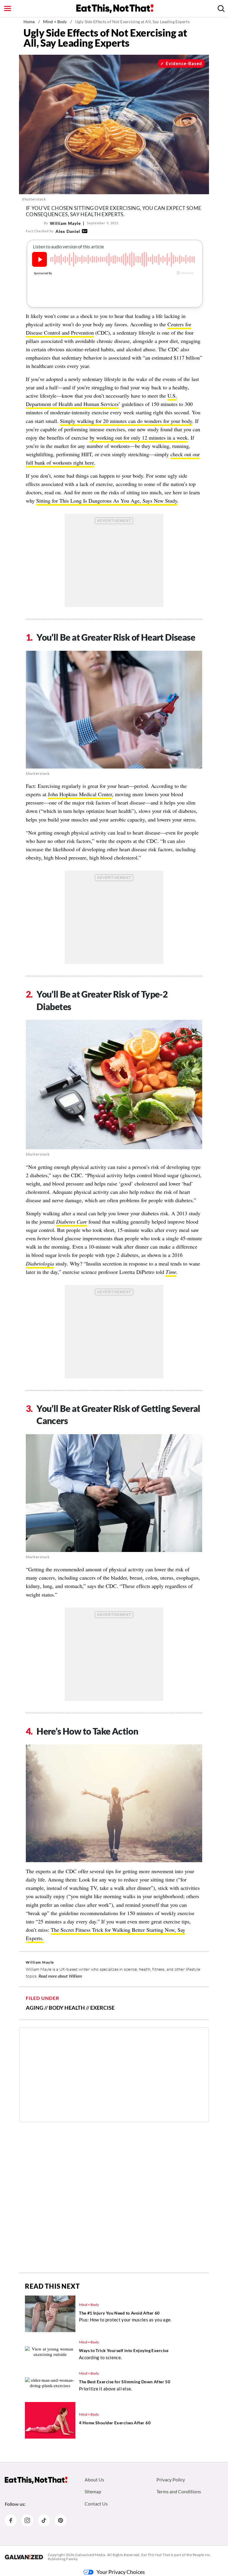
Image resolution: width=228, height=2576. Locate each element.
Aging (35, 2008)
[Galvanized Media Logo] (24, 2557)
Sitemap (93, 2491)
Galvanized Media (90, 2555)
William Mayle (65, 223)
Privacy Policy (171, 2479)
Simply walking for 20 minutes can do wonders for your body (126, 421)
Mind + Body (55, 22)
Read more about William (60, 1976)
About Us (94, 2479)
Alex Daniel (68, 231)
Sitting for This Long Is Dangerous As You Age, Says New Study (107, 501)
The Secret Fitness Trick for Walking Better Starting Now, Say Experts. (106, 1934)
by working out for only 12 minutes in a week (139, 438)
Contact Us (96, 2504)
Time (171, 1272)
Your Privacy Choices (121, 2572)
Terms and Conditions (179, 2491)
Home (29, 22)
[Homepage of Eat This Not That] (36, 2480)
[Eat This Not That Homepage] (115, 9)
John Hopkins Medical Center (80, 794)
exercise (102, 2008)
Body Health (67, 2008)
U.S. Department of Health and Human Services (101, 400)
